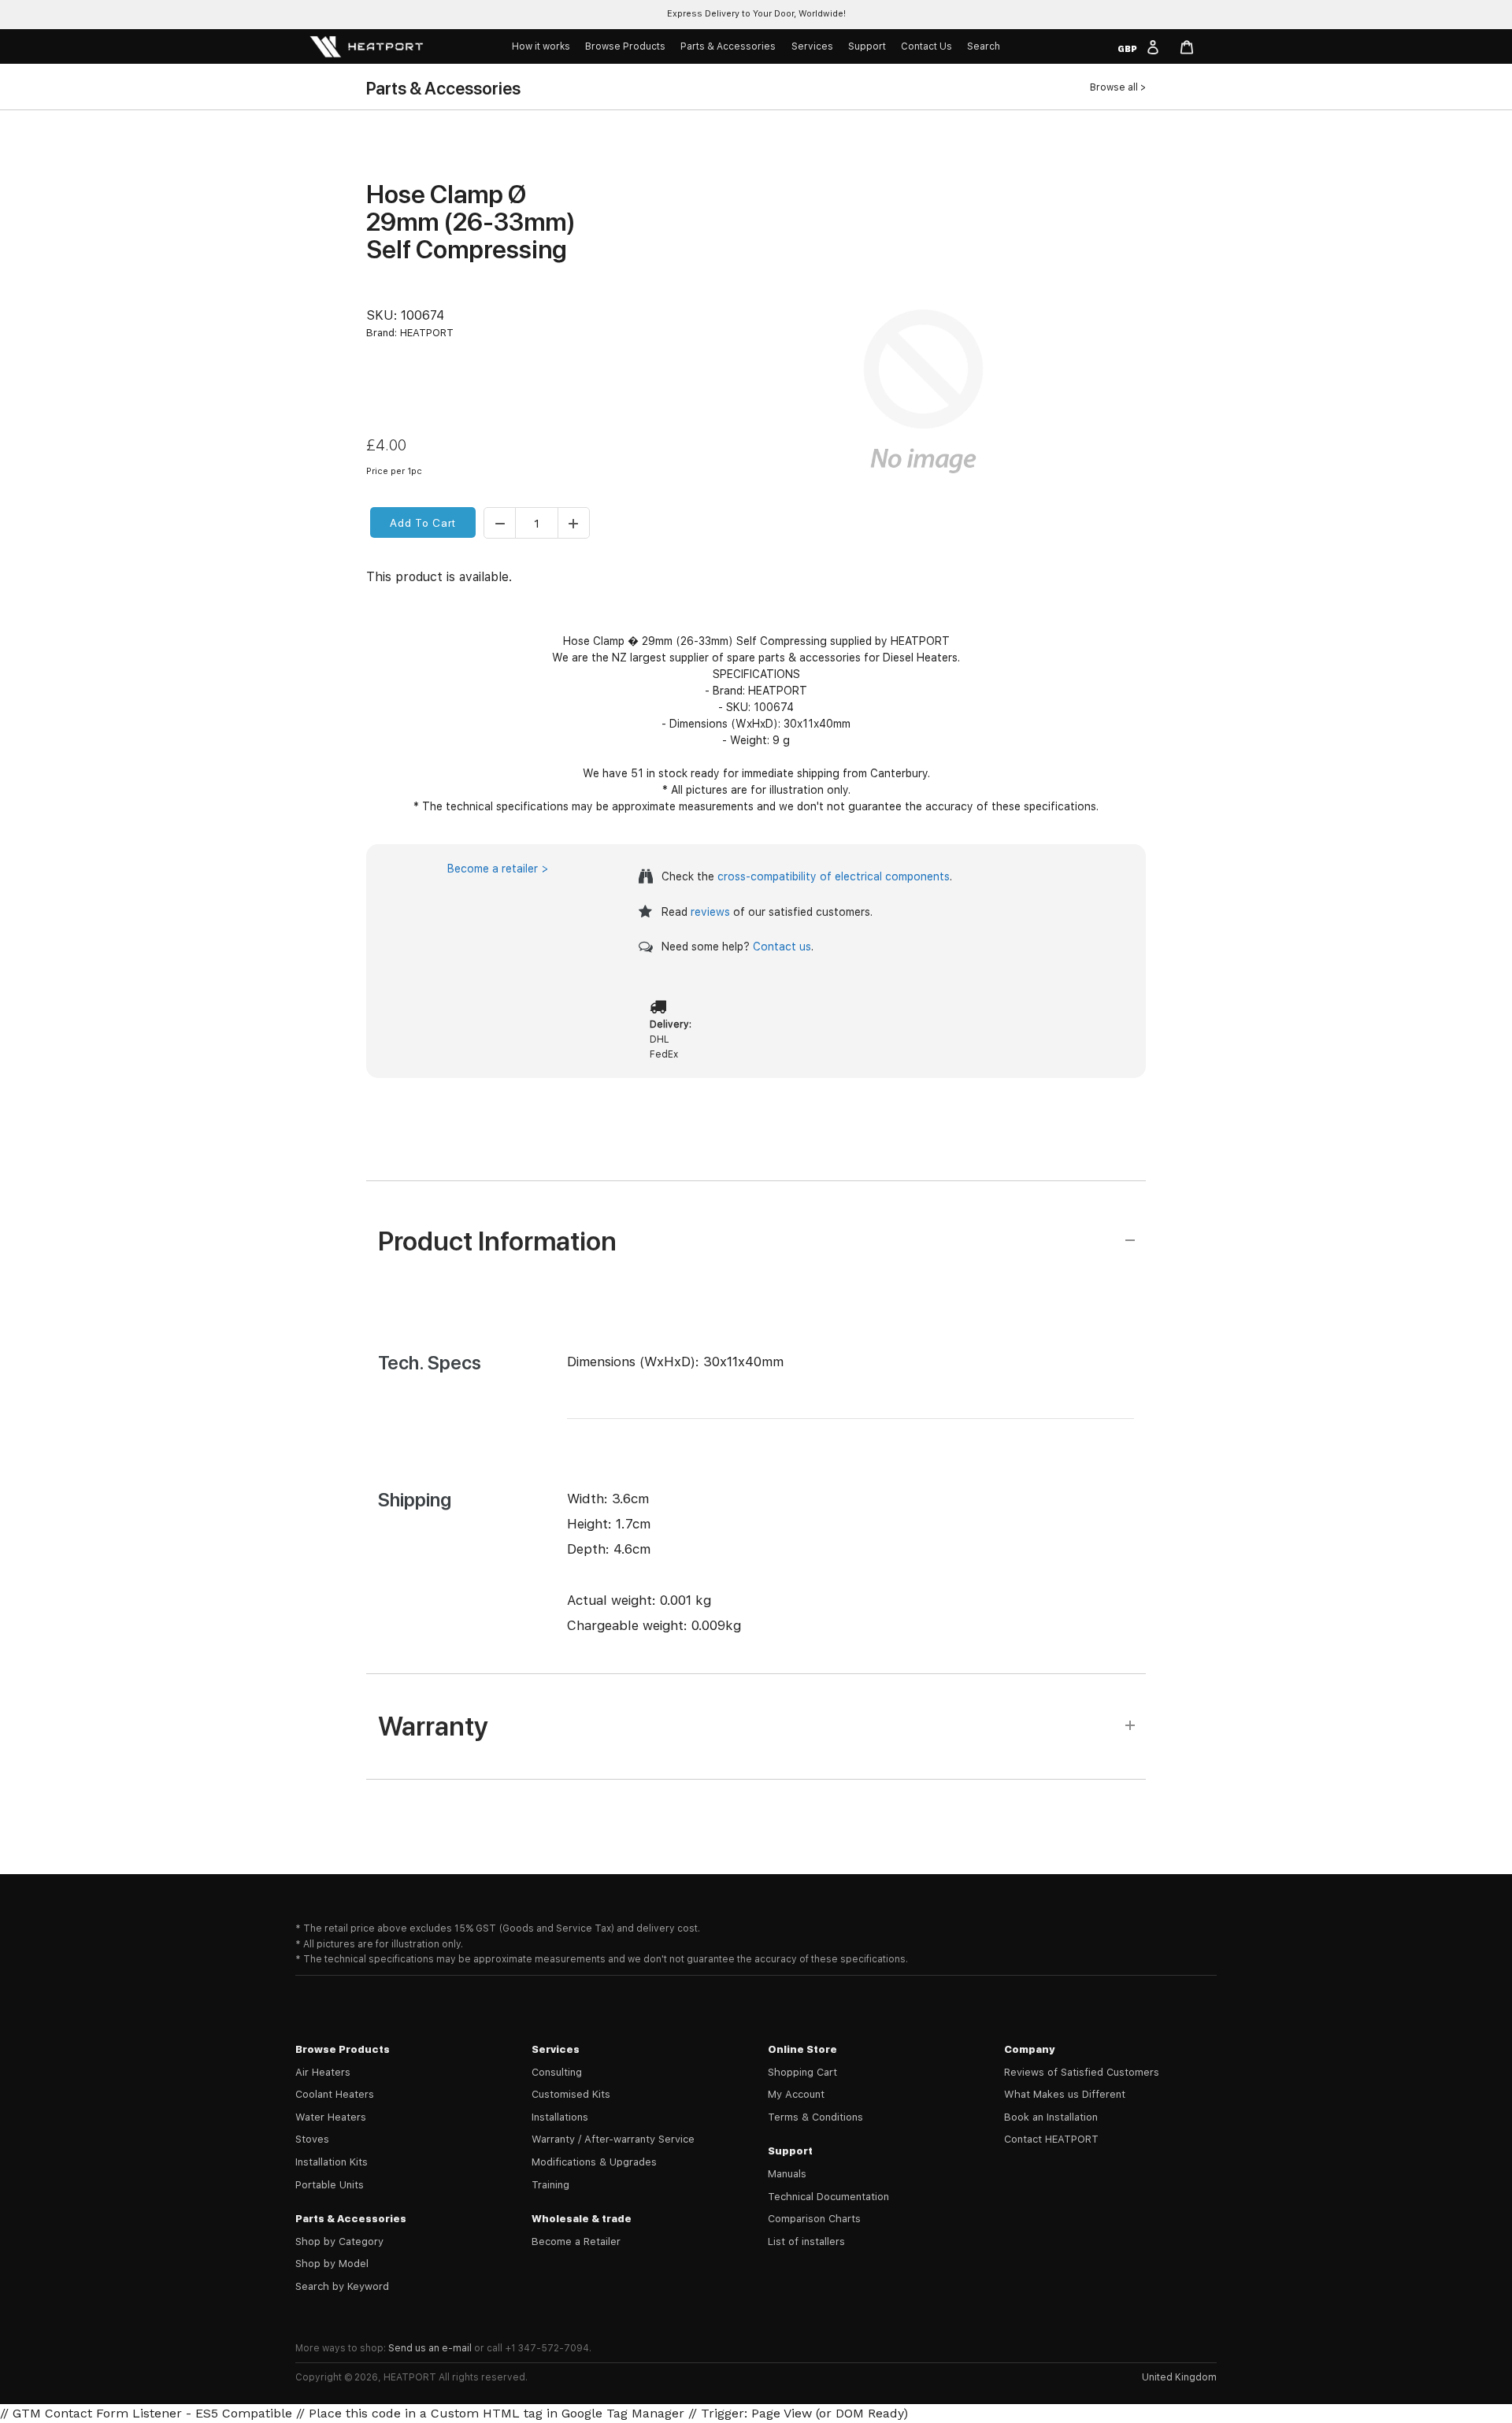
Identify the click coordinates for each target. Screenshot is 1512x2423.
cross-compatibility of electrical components (834, 876)
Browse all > (1118, 87)
